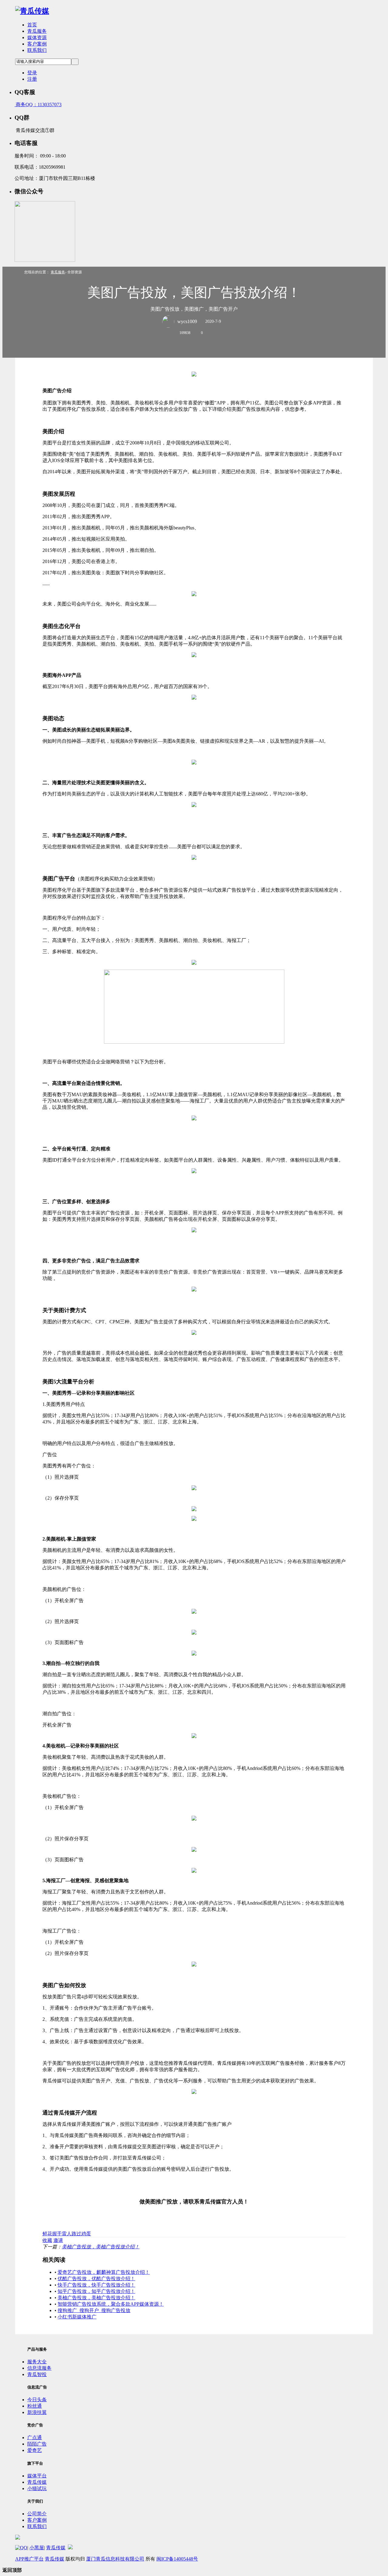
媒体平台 (37, 2476)
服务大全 (37, 2362)
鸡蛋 (86, 2234)
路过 (76, 2234)
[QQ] (21, 2548)
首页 (32, 25)
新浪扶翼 (37, 2412)
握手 (57, 2234)
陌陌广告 (37, 2444)
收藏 (47, 2240)
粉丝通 (35, 2406)
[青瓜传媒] (32, 11)
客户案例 (37, 44)
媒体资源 (37, 37)
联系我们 (37, 50)
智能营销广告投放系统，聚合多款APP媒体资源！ (111, 2304)
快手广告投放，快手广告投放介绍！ (96, 2285)
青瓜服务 (37, 31)
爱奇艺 (35, 2450)
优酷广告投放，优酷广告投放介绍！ (96, 2279)
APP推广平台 (29, 2559)
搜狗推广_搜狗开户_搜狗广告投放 (94, 2310)
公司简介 (37, 2514)
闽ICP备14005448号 (177, 2559)
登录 (32, 73)
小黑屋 (37, 2548)
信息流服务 (39, 2368)
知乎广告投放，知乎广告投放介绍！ (96, 2291)
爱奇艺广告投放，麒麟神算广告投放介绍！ (104, 2272)
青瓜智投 (37, 2374)
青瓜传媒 (37, 2482)
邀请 (58, 2240)
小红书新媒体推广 (77, 2317)
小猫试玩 (37, 2488)
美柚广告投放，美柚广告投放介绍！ (101, 2247)
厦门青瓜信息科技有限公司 (115, 2559)
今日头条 (37, 2400)
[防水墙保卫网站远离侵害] (70, 2548)
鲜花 (47, 2234)
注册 (32, 79)
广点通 (35, 2438)
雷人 (67, 2234)
